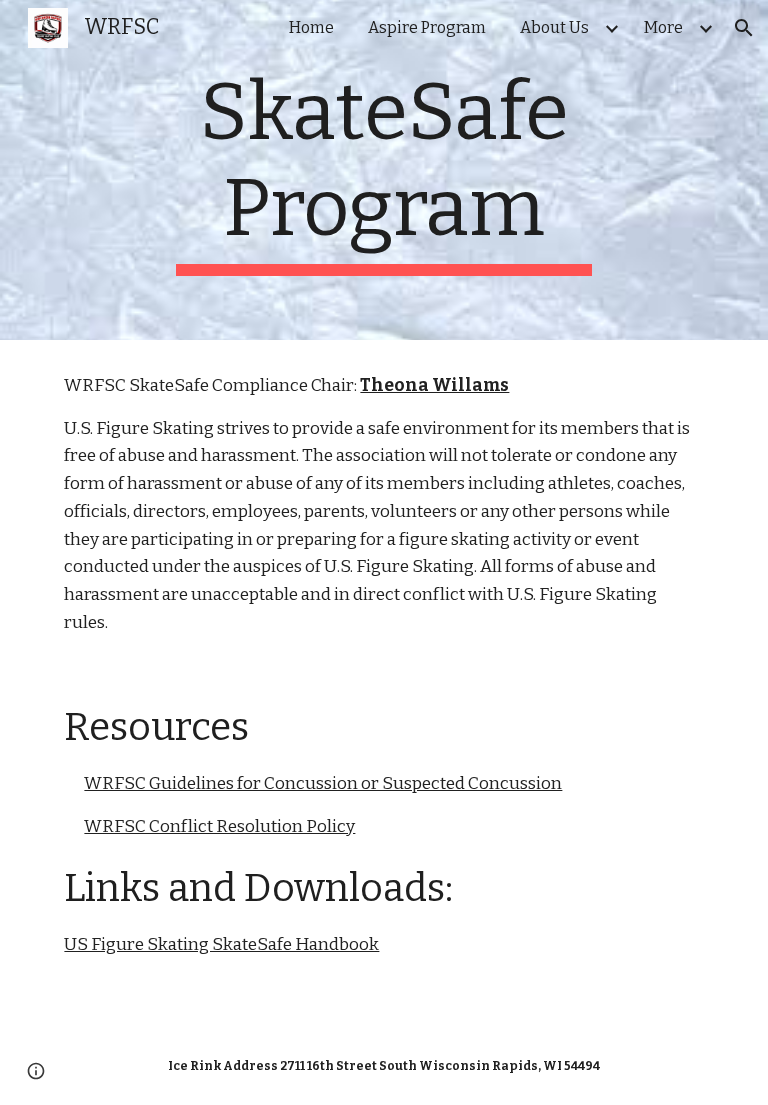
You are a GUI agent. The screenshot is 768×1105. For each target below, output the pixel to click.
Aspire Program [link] (427, 27)
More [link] (663, 27)
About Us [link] (554, 27)
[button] (744, 28)
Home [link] (311, 27)
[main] (383, 170)
